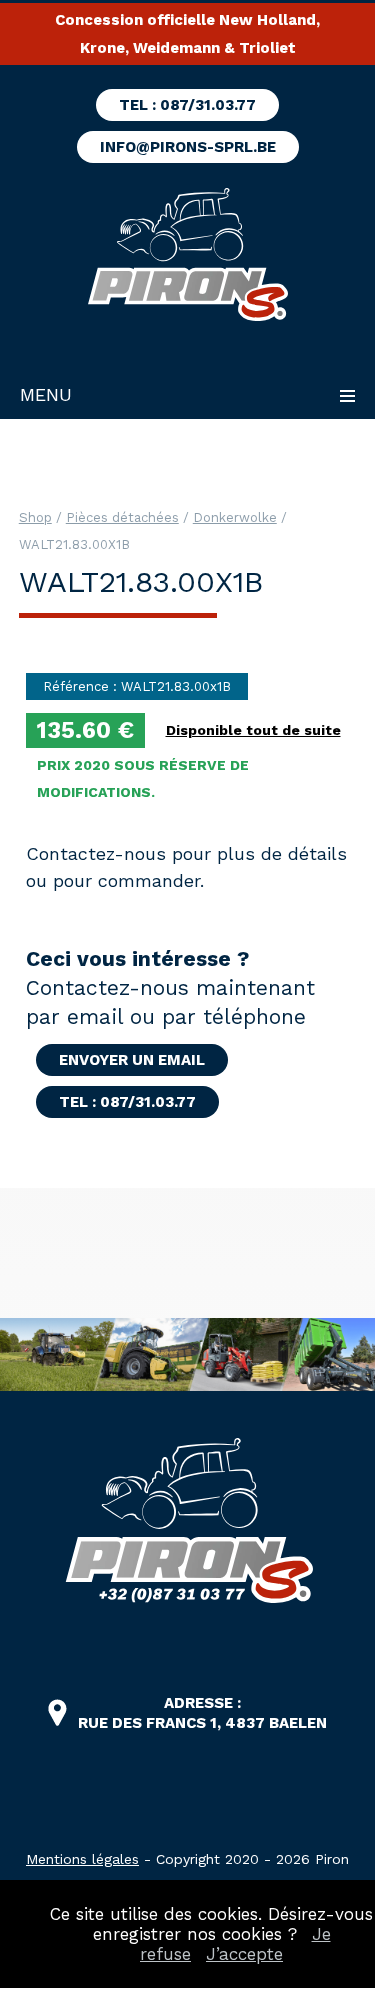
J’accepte (244, 1954)
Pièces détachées (122, 517)
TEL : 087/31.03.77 (187, 105)
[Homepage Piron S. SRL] (187, 256)
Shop (35, 517)
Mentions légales (82, 1859)
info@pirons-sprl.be (188, 147)
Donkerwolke (235, 517)
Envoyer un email (132, 1060)
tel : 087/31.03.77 (127, 1102)
